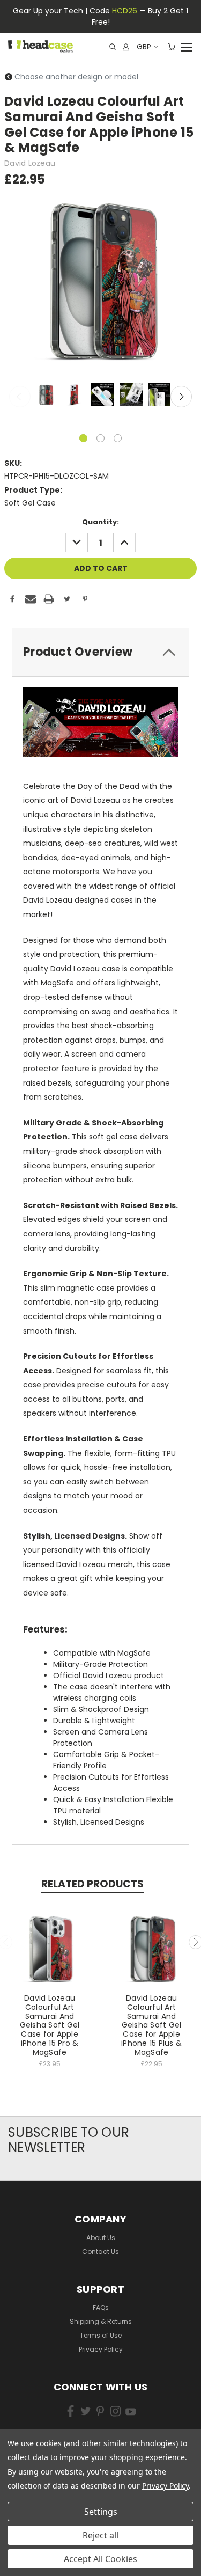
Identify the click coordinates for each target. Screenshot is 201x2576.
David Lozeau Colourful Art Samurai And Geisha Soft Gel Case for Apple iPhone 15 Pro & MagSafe (50, 2025)
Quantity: (100, 522)
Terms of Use (101, 2335)
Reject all (100, 2535)
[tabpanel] (45, 396)
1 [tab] (83, 438)
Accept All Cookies (100, 2559)
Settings (101, 2512)
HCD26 (125, 11)
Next (181, 397)
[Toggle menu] (186, 46)
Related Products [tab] (92, 1884)
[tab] (100, 652)
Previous (20, 397)
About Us (101, 2238)
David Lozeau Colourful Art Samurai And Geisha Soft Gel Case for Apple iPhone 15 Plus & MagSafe (151, 2025)
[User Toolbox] (126, 47)
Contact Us (100, 2252)
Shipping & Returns (101, 2321)
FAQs (101, 2307)
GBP (144, 47)
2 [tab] (100, 438)
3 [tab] (118, 438)
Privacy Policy (101, 2349)
